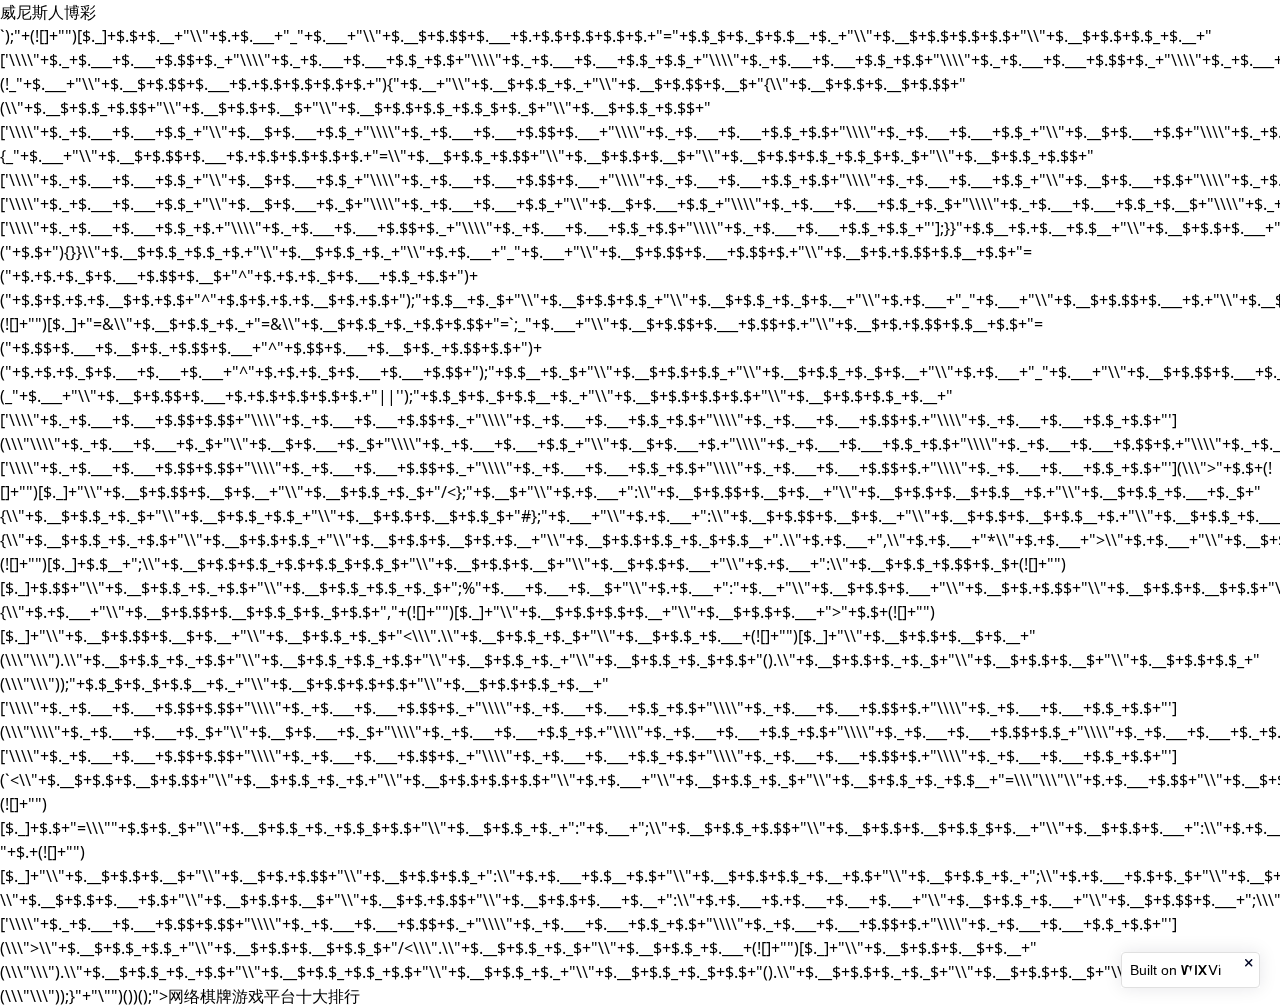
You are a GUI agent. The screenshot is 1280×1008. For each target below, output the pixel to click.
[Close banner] (1250, 963)
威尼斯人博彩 (48, 12)
